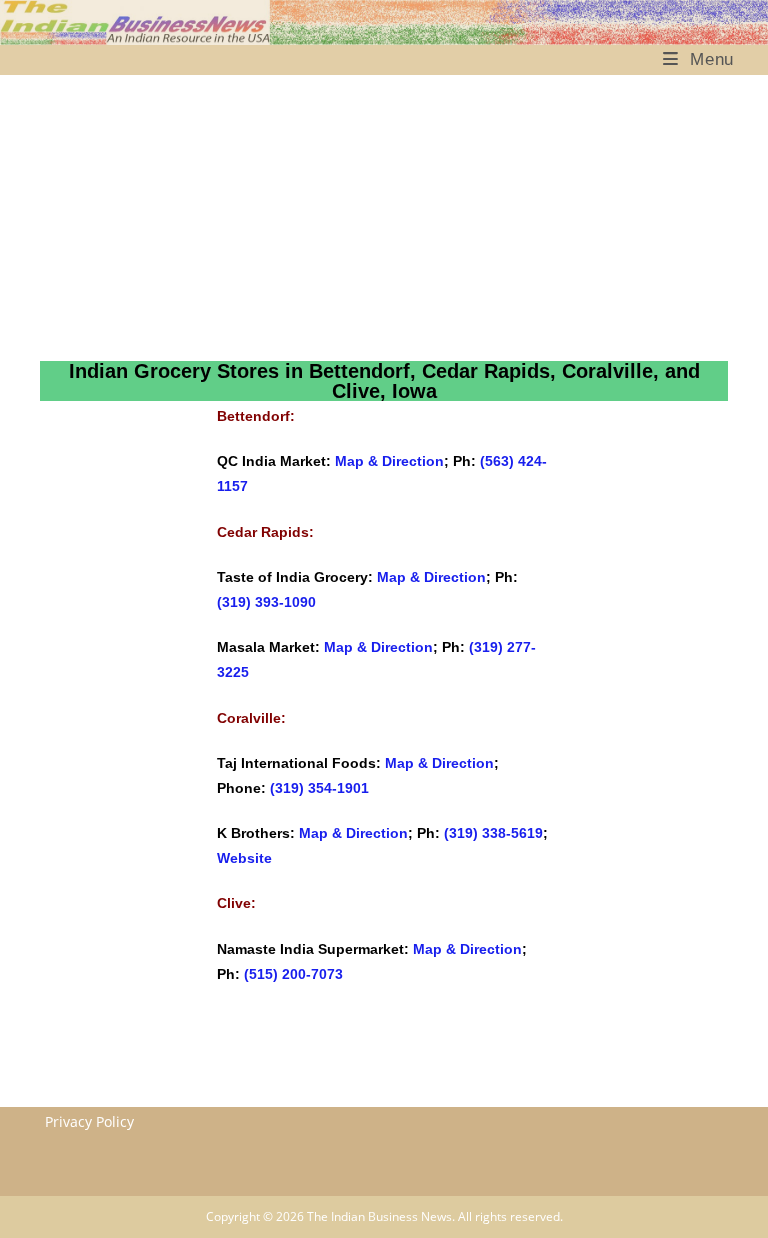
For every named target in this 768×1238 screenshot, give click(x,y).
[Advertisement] (346, 218)
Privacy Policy (89, 1121)
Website (244, 858)
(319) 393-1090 (266, 602)
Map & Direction (389, 461)
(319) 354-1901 (319, 788)
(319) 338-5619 (493, 833)
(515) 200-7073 (293, 974)
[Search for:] (753, 59)
